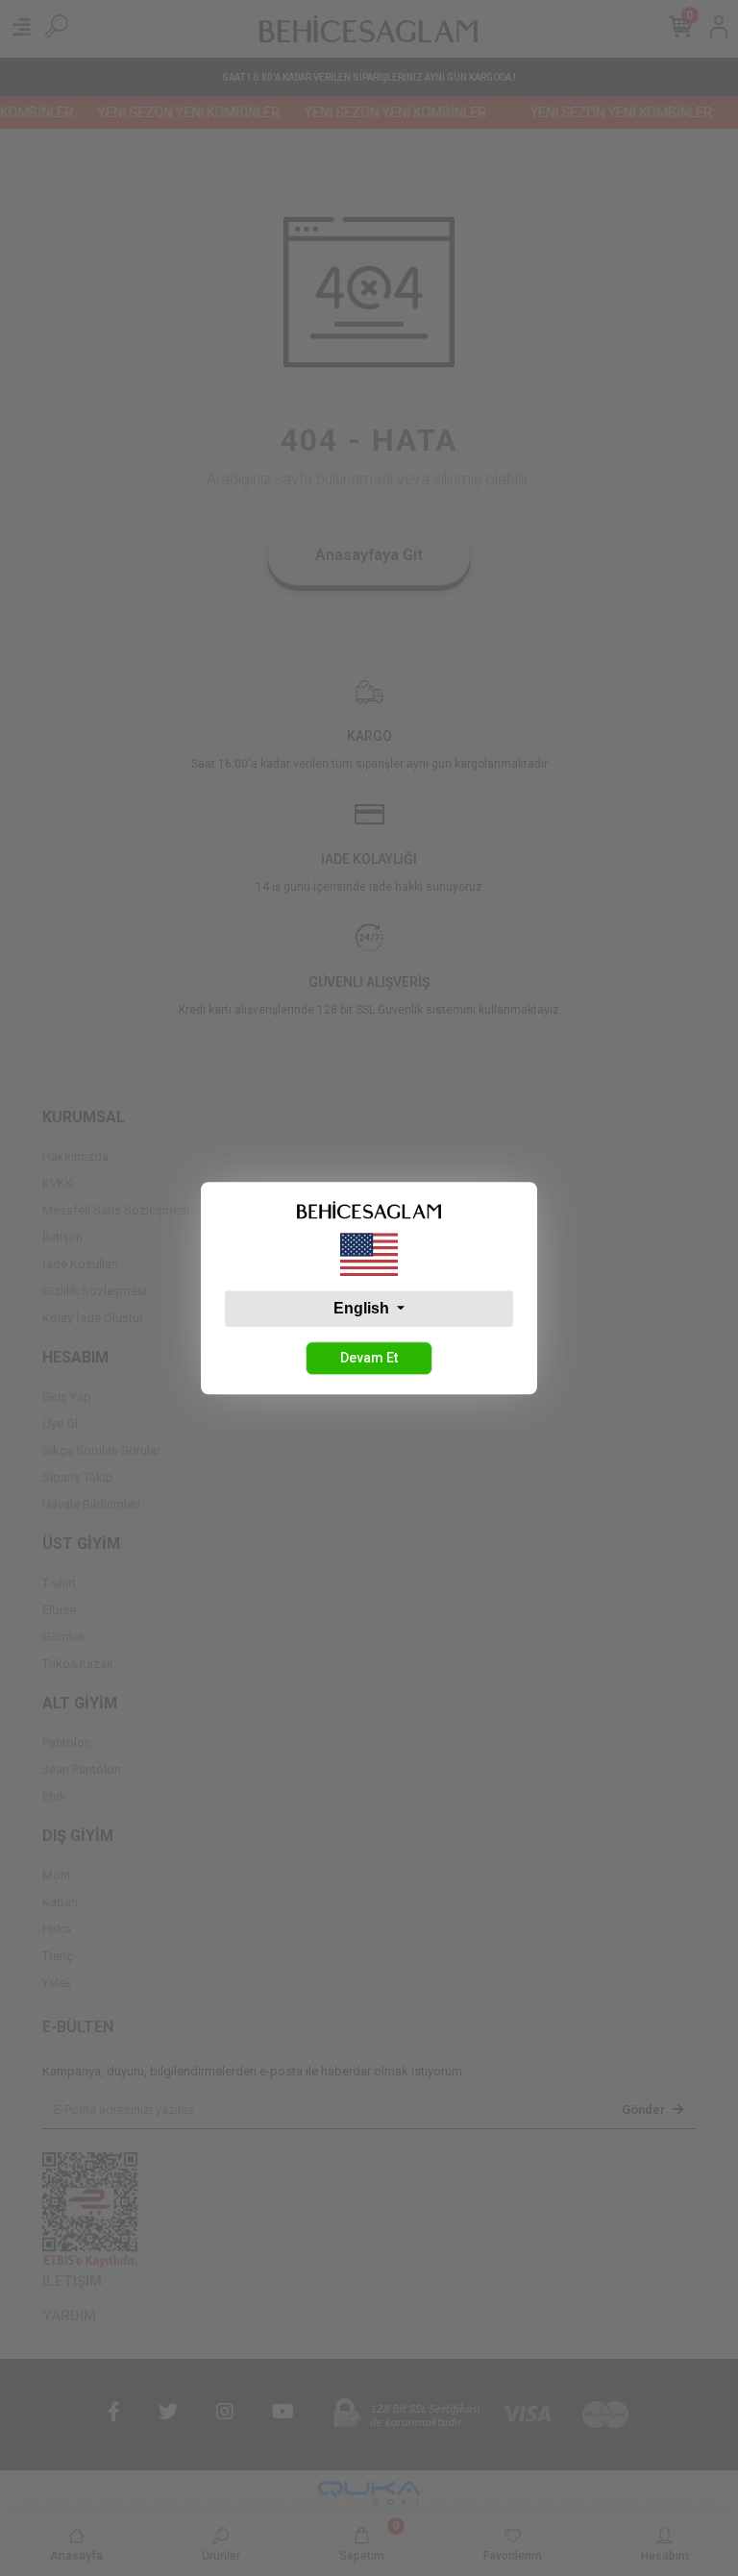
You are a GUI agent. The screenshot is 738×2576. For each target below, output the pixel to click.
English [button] (363, 1308)
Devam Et (369, 1358)
